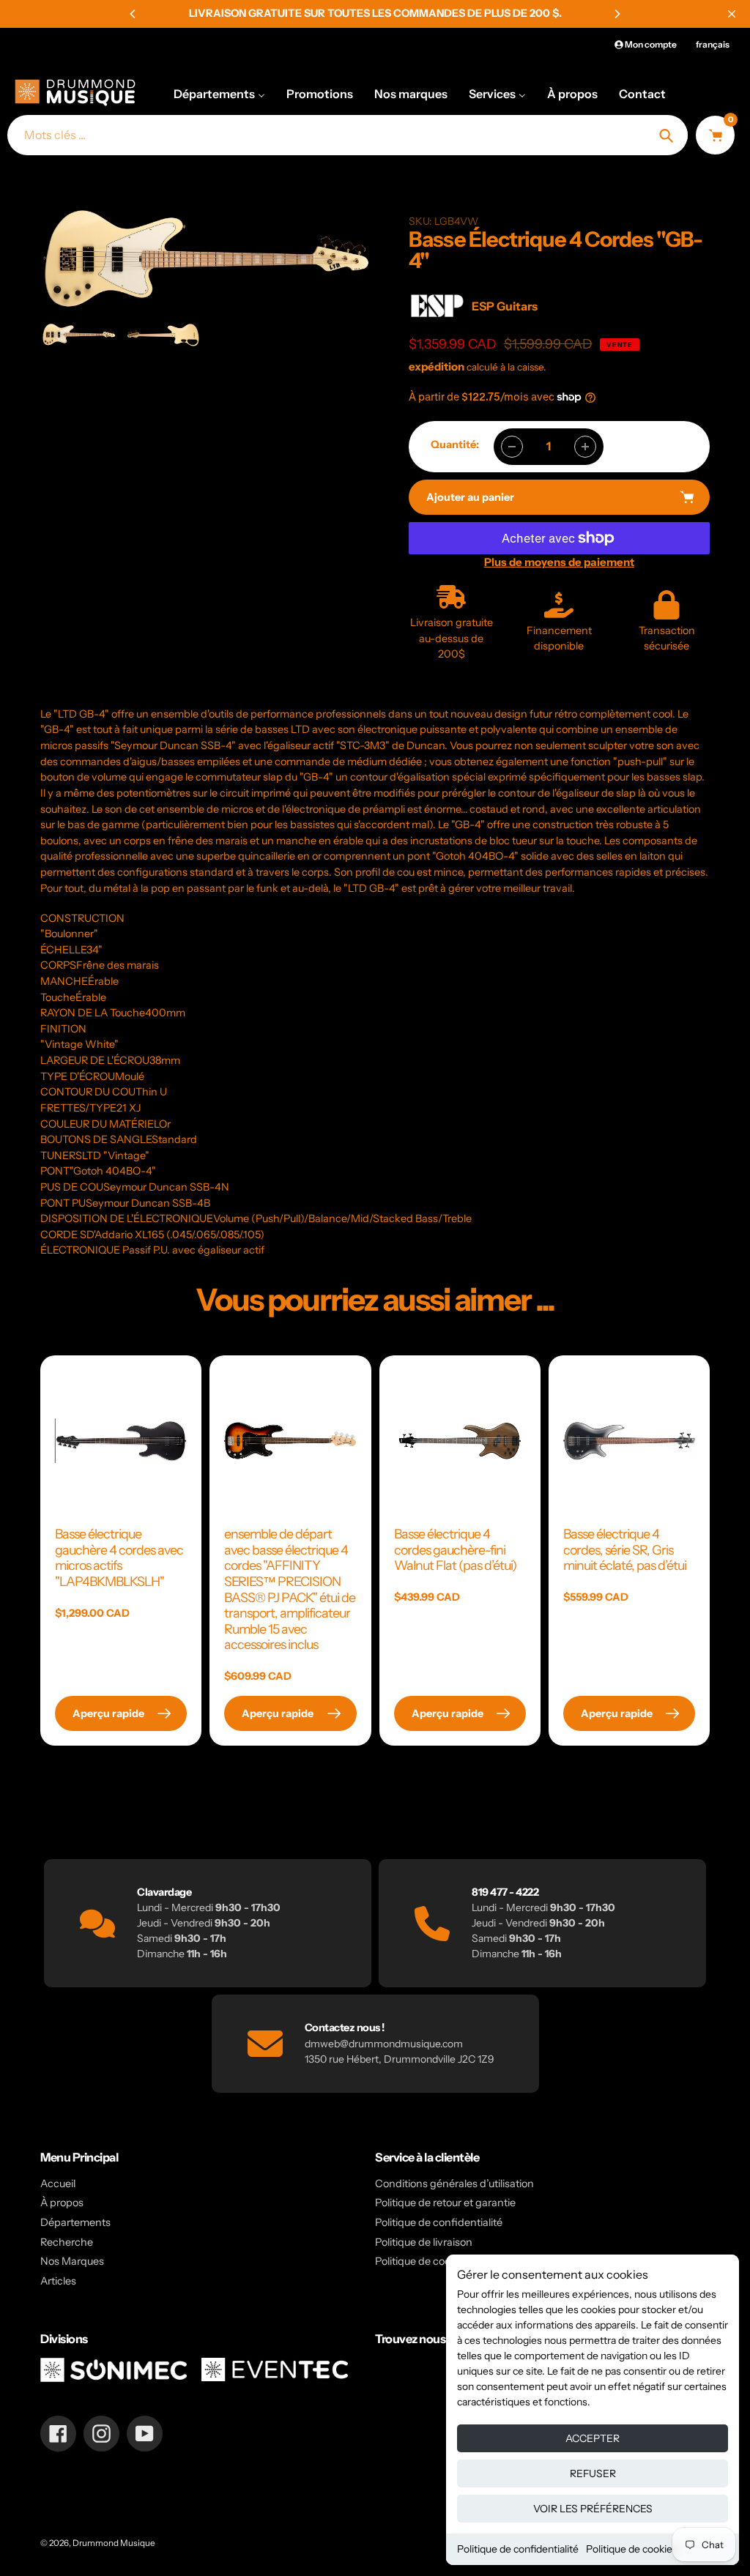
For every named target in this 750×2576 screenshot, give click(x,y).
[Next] (617, 14)
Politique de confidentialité (518, 2549)
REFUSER (593, 2473)
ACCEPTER (593, 2438)
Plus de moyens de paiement (559, 562)
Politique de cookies (632, 2549)
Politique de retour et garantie (445, 2203)
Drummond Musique (114, 2543)
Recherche (67, 2242)
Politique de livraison (424, 2242)
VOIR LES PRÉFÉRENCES (593, 2509)
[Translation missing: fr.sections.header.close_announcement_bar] (732, 14)
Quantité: (455, 444)
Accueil (58, 2184)
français (713, 44)
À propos (62, 2203)
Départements (75, 2222)
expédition (438, 366)
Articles (58, 2281)
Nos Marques (72, 2261)
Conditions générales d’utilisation (454, 2184)
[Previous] (133, 14)
